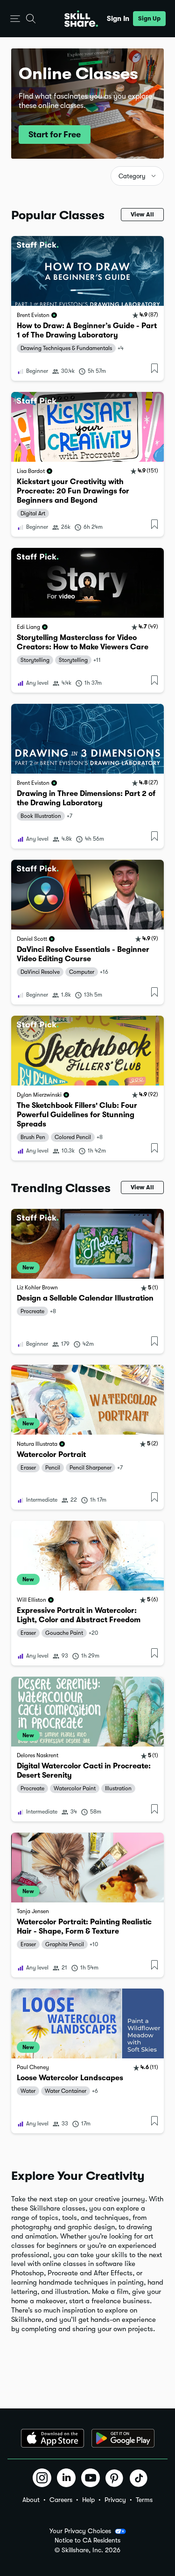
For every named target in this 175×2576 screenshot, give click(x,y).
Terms (144, 2500)
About (31, 2500)
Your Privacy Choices (80, 2531)
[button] (15, 19)
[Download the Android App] (123, 2438)
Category (132, 176)
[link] (87, 308)
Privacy (115, 2500)
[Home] (81, 19)
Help (88, 2500)
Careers (61, 2500)
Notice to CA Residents (87, 2540)
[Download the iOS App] (52, 2438)
